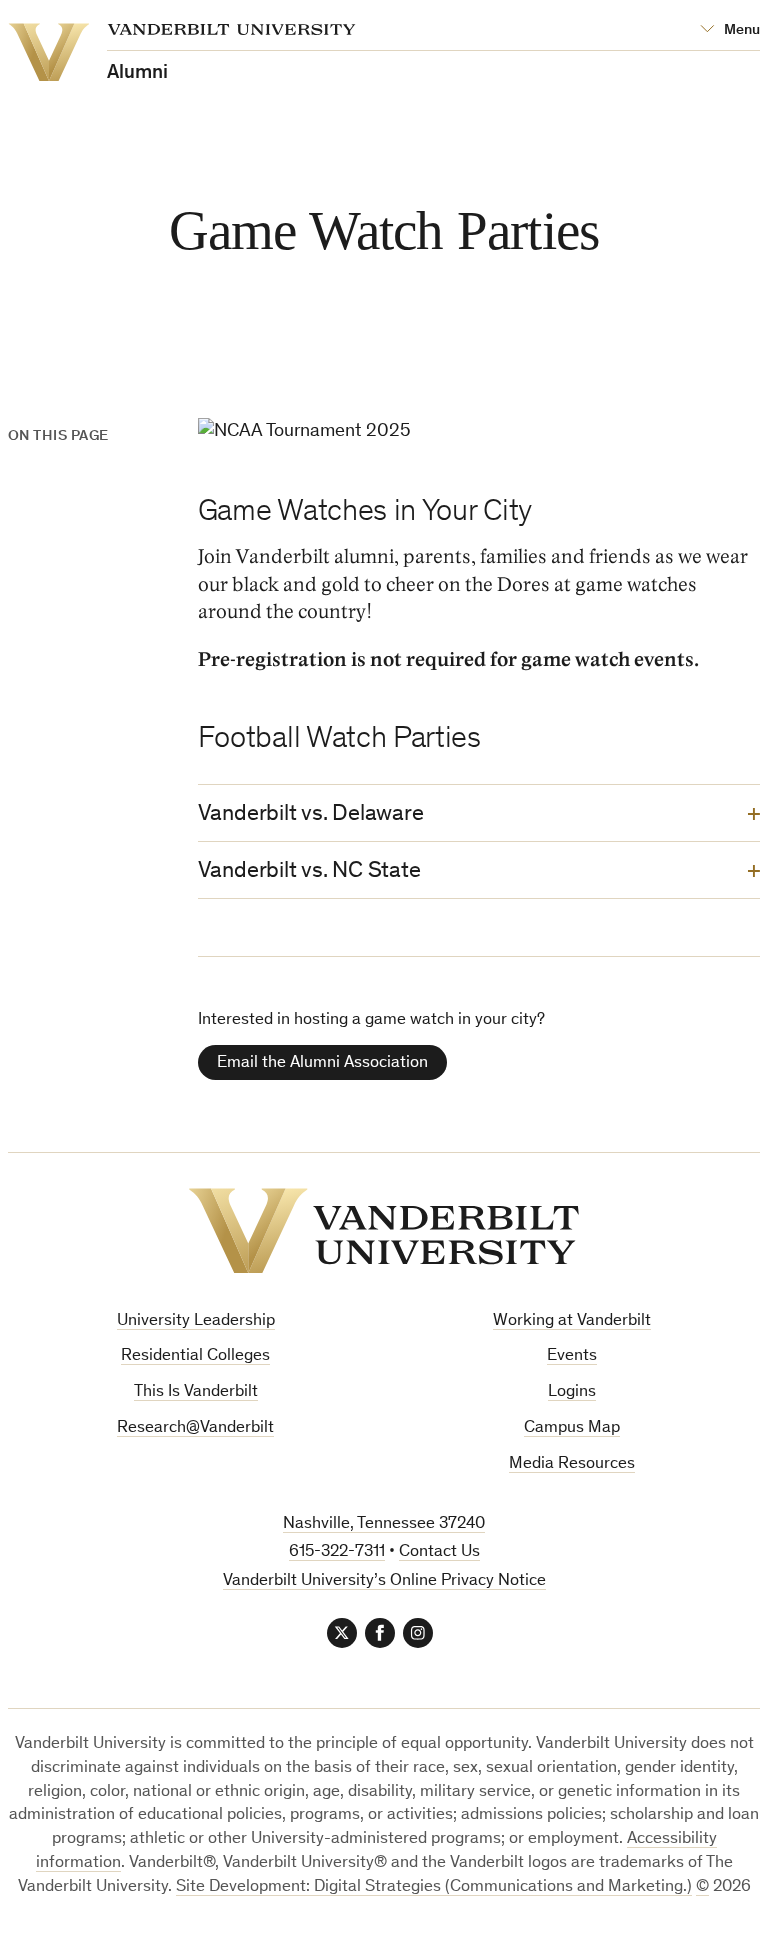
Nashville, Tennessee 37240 (384, 1524)
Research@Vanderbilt (195, 1428)
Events (572, 1356)
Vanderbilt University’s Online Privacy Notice (384, 1581)
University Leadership (196, 1321)
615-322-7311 (337, 1552)
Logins (572, 1392)
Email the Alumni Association (322, 1063)
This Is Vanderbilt (196, 1392)
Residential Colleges (195, 1356)
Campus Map (572, 1428)
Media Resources (572, 1464)
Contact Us (439, 1552)
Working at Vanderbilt (572, 1321)
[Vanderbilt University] (384, 1231)
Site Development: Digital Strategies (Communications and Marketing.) (434, 1887)
